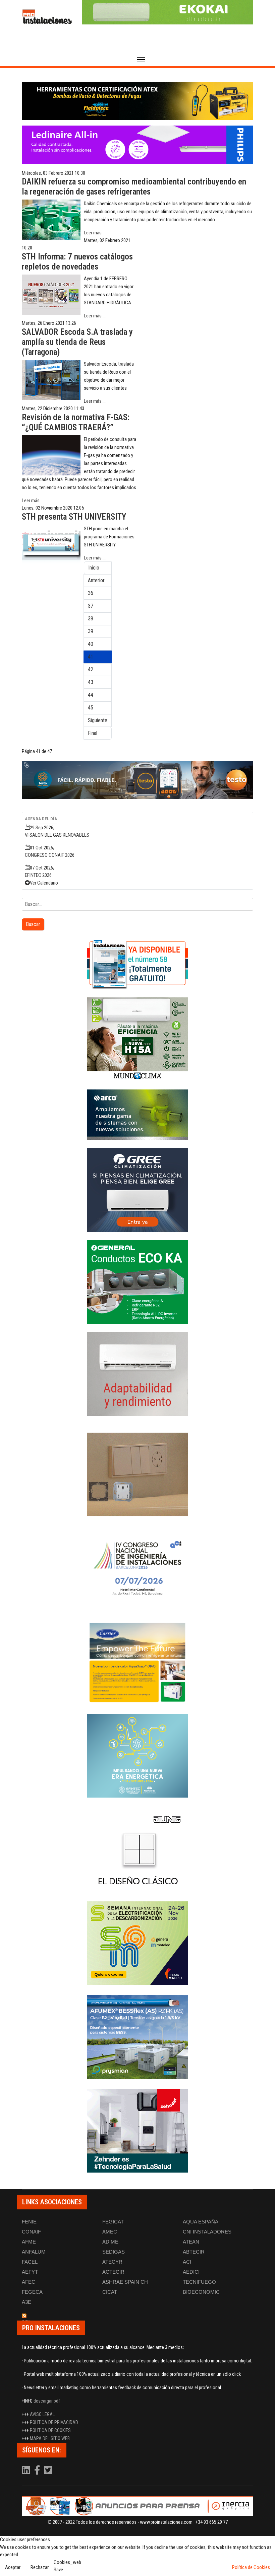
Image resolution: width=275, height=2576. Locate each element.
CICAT (110, 2292)
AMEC (110, 2232)
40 (91, 644)
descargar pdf (47, 2401)
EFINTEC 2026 (38, 875)
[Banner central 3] (137, 780)
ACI (187, 2262)
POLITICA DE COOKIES (50, 2430)
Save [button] (58, 2570)
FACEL (30, 2262)
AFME (29, 2242)
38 (91, 619)
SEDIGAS (114, 2252)
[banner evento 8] (137, 2131)
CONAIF (31, 2232)
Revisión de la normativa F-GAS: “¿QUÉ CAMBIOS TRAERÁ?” (76, 422)
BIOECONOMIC (201, 2292)
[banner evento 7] (137, 1943)
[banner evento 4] (137, 2037)
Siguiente (98, 720)
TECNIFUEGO (199, 2282)
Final (93, 733)
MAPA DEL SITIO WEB (50, 2438)
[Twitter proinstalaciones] (48, 2472)
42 (91, 669)
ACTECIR (113, 2272)
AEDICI (191, 2272)
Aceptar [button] (13, 2567)
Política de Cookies (251, 2567)
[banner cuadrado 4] (137, 1190)
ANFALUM (34, 2252)
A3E (26, 2302)
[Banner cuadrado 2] (137, 1039)
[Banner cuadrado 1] (137, 964)
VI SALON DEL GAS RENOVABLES (57, 835)
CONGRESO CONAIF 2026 (50, 855)
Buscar (33, 924)
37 (91, 606)
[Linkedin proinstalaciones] (26, 2472)
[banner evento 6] (137, 1756)
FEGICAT (113, 2222)
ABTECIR (194, 2252)
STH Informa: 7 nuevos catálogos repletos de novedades (77, 262)
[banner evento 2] (137, 1662)
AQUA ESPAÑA (201, 2222)
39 (91, 631)
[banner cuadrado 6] (137, 1374)
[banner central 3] (137, 145)
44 (91, 695)
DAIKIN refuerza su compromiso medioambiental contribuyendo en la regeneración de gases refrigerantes (134, 187)
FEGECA (32, 2292)
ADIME (110, 2242)
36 (91, 593)
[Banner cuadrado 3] (137, 1115)
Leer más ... (95, 233)
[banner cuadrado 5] (137, 1282)
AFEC (29, 2282)
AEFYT (30, 2272)
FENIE (29, 2222)
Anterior (96, 580)
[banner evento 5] (137, 1568)
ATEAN (191, 2242)
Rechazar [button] (40, 2567)
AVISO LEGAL (42, 2414)
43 (91, 682)
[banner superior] (168, 12)
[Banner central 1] (137, 101)
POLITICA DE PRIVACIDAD (54, 2422)
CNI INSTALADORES (207, 2232)
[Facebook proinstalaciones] (38, 2472)
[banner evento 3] (137, 1849)
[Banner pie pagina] (137, 2506)
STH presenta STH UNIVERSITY (74, 517)
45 (91, 708)
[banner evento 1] (137, 1474)
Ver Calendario (44, 883)
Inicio (94, 568)
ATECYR (112, 2262)
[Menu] (141, 60)
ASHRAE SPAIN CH (125, 2282)
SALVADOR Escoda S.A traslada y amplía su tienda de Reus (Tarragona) (77, 342)
